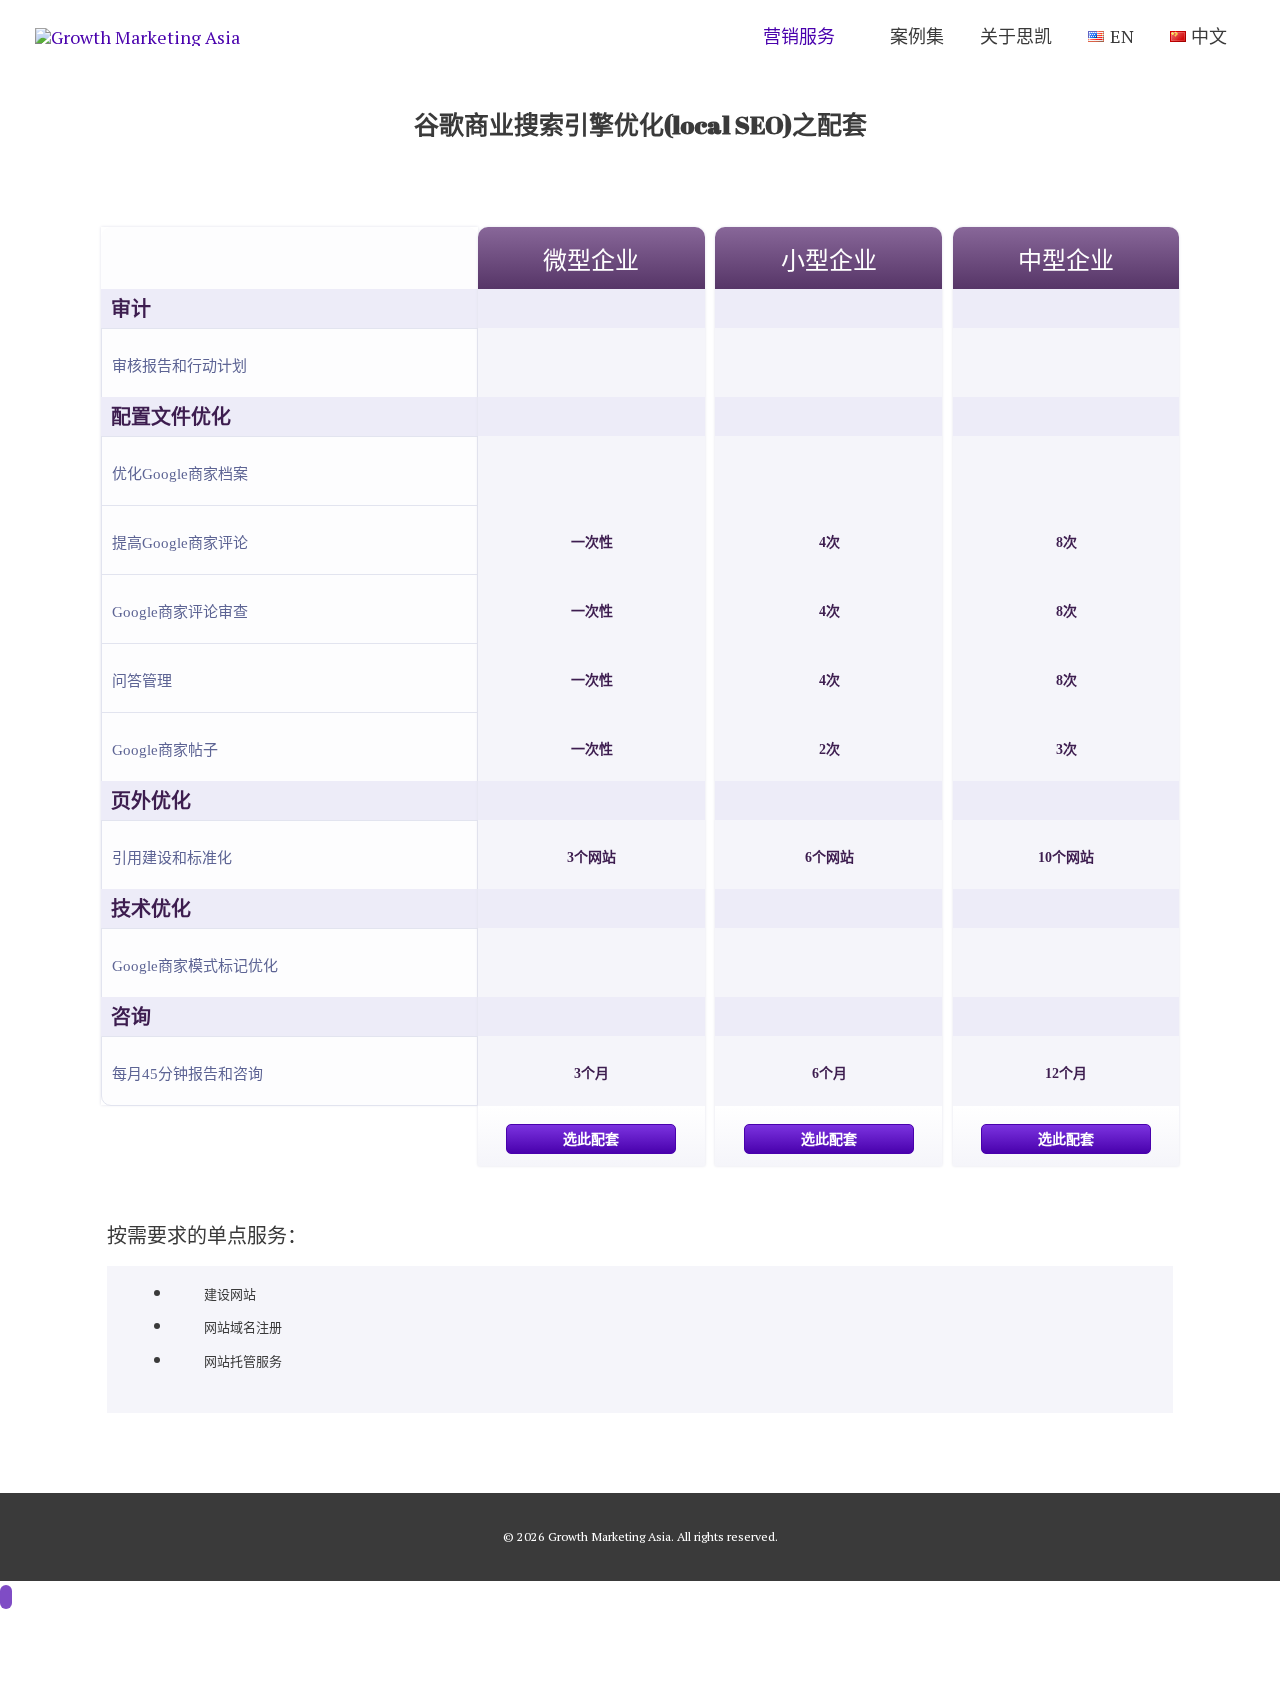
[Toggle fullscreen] (208, 1638)
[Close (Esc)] (40, 1638)
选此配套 (591, 1139)
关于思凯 (1016, 36)
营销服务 (799, 36)
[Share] (124, 1638)
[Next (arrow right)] (124, 1671)
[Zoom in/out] (292, 1638)
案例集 (917, 36)
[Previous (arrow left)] (40, 1671)
